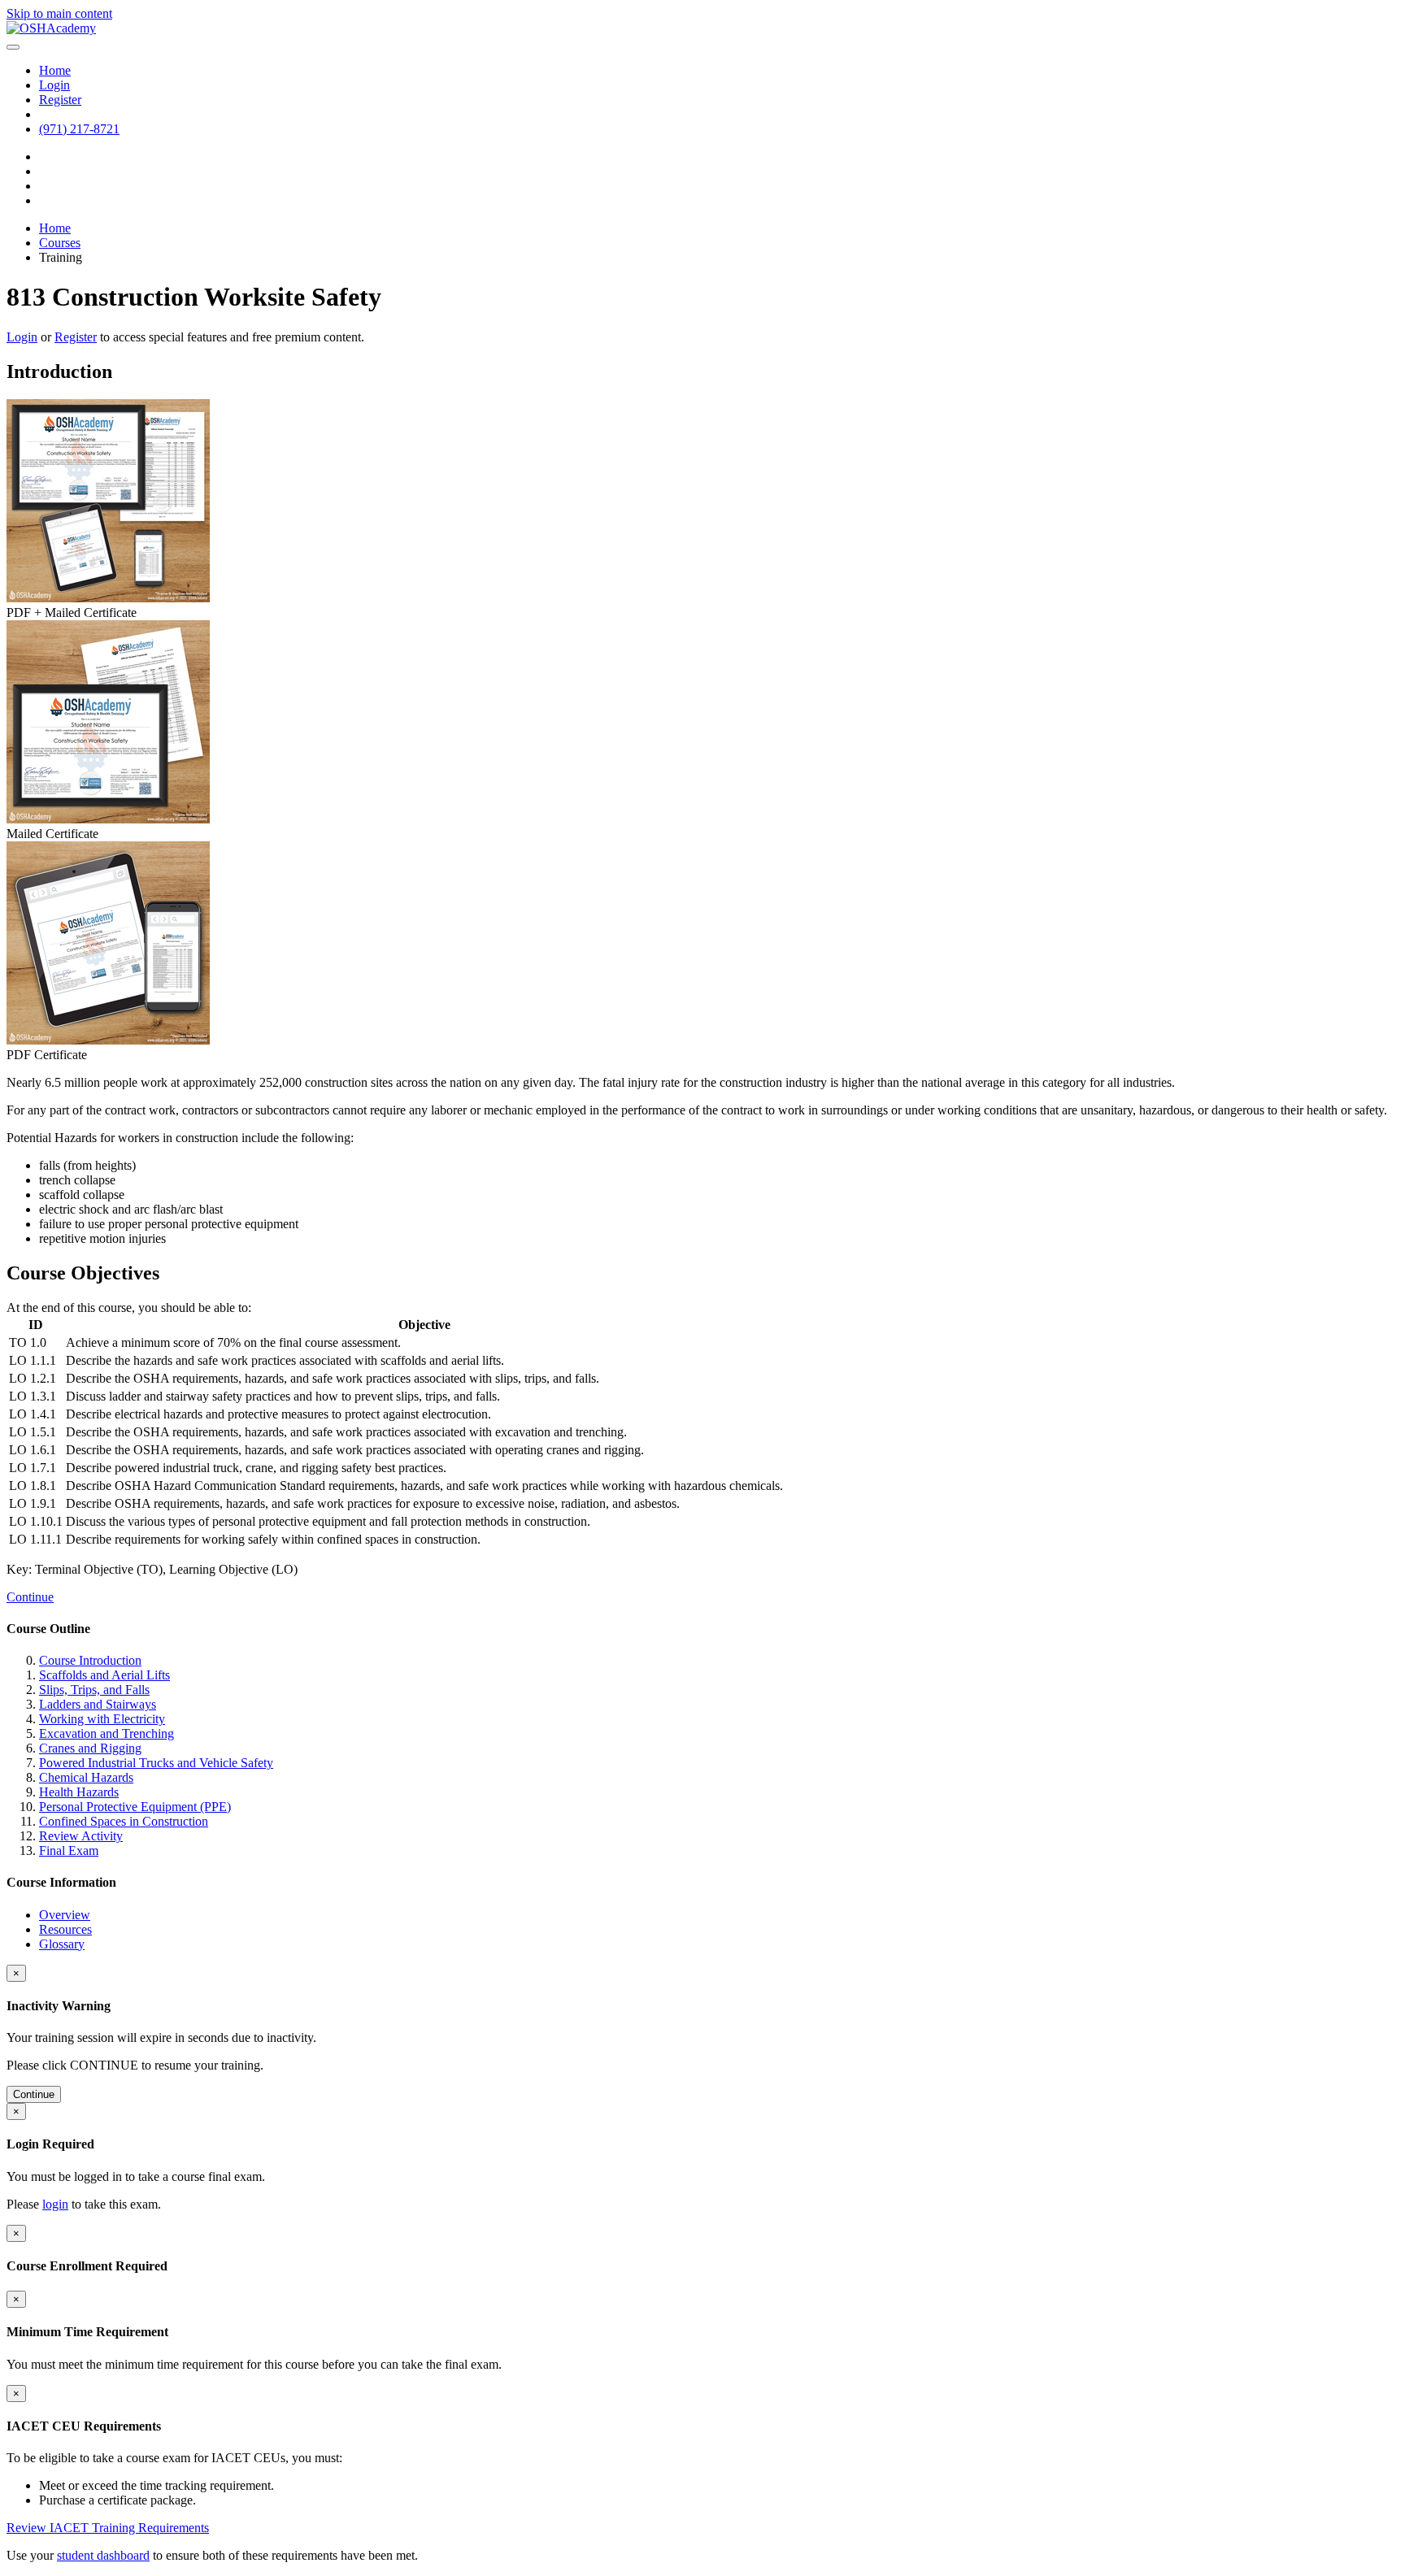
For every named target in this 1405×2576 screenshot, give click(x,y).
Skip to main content (59, 13)
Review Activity (81, 1836)
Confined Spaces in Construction (124, 1821)
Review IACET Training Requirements (108, 2528)
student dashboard (103, 2555)
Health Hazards (79, 1792)
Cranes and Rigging (90, 1748)
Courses (60, 243)
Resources (65, 1929)
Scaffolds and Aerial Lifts (104, 1675)
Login (22, 337)
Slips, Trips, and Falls (94, 1690)
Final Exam (69, 1851)
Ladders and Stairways (98, 1704)
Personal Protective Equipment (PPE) (135, 1807)
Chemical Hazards (86, 1777)
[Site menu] (13, 47)
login (55, 2204)
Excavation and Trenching (107, 1733)
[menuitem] (55, 70)
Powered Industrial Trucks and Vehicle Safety (156, 1763)
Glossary (62, 1944)
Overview (65, 1915)
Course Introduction (90, 1660)
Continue (30, 1597)
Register (76, 337)
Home (55, 228)
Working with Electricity (102, 1719)
